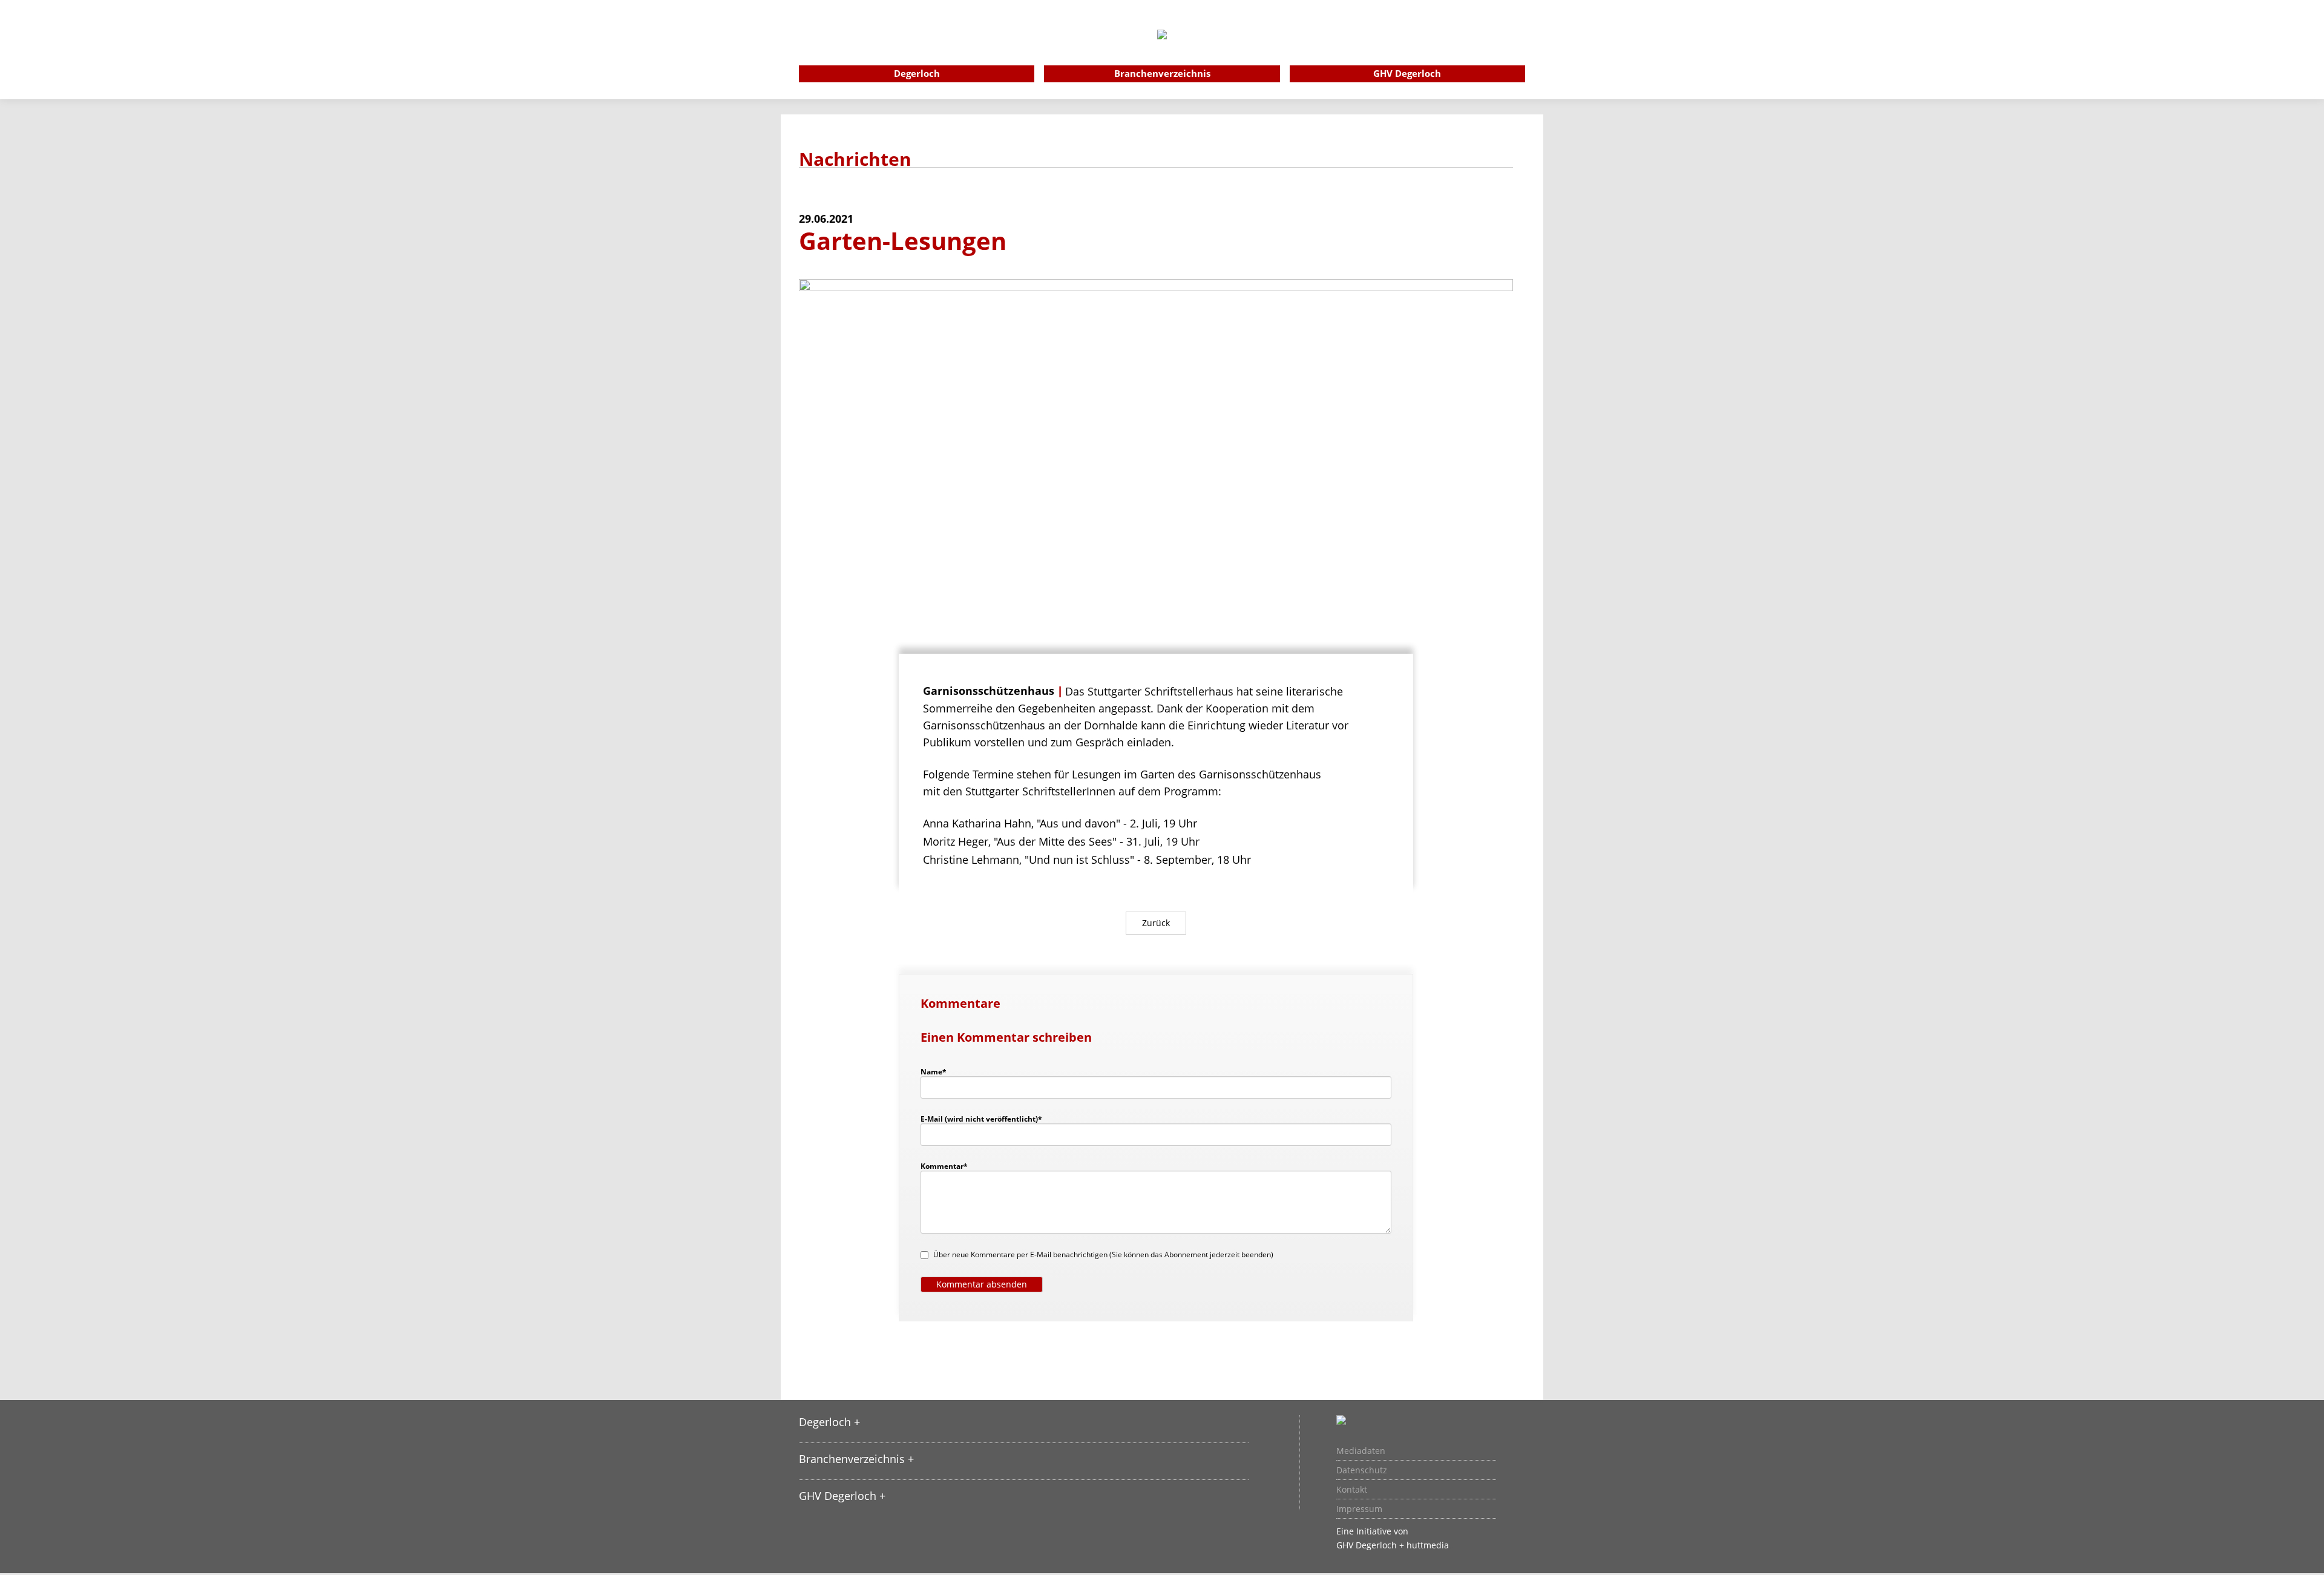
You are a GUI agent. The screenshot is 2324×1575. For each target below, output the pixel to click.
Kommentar (944, 1166)
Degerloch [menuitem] (917, 73)
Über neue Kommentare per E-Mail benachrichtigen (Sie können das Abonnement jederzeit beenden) (1103, 1254)
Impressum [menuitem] (1359, 1509)
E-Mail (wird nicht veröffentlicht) (981, 1119)
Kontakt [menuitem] (1352, 1490)
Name (939, 1071)
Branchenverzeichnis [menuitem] (1162, 73)
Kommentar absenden (982, 1284)
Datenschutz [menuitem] (1362, 1470)
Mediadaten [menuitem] (1361, 1451)
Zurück (1156, 923)
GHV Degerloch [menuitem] (1407, 73)
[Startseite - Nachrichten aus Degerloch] (1162, 51)
